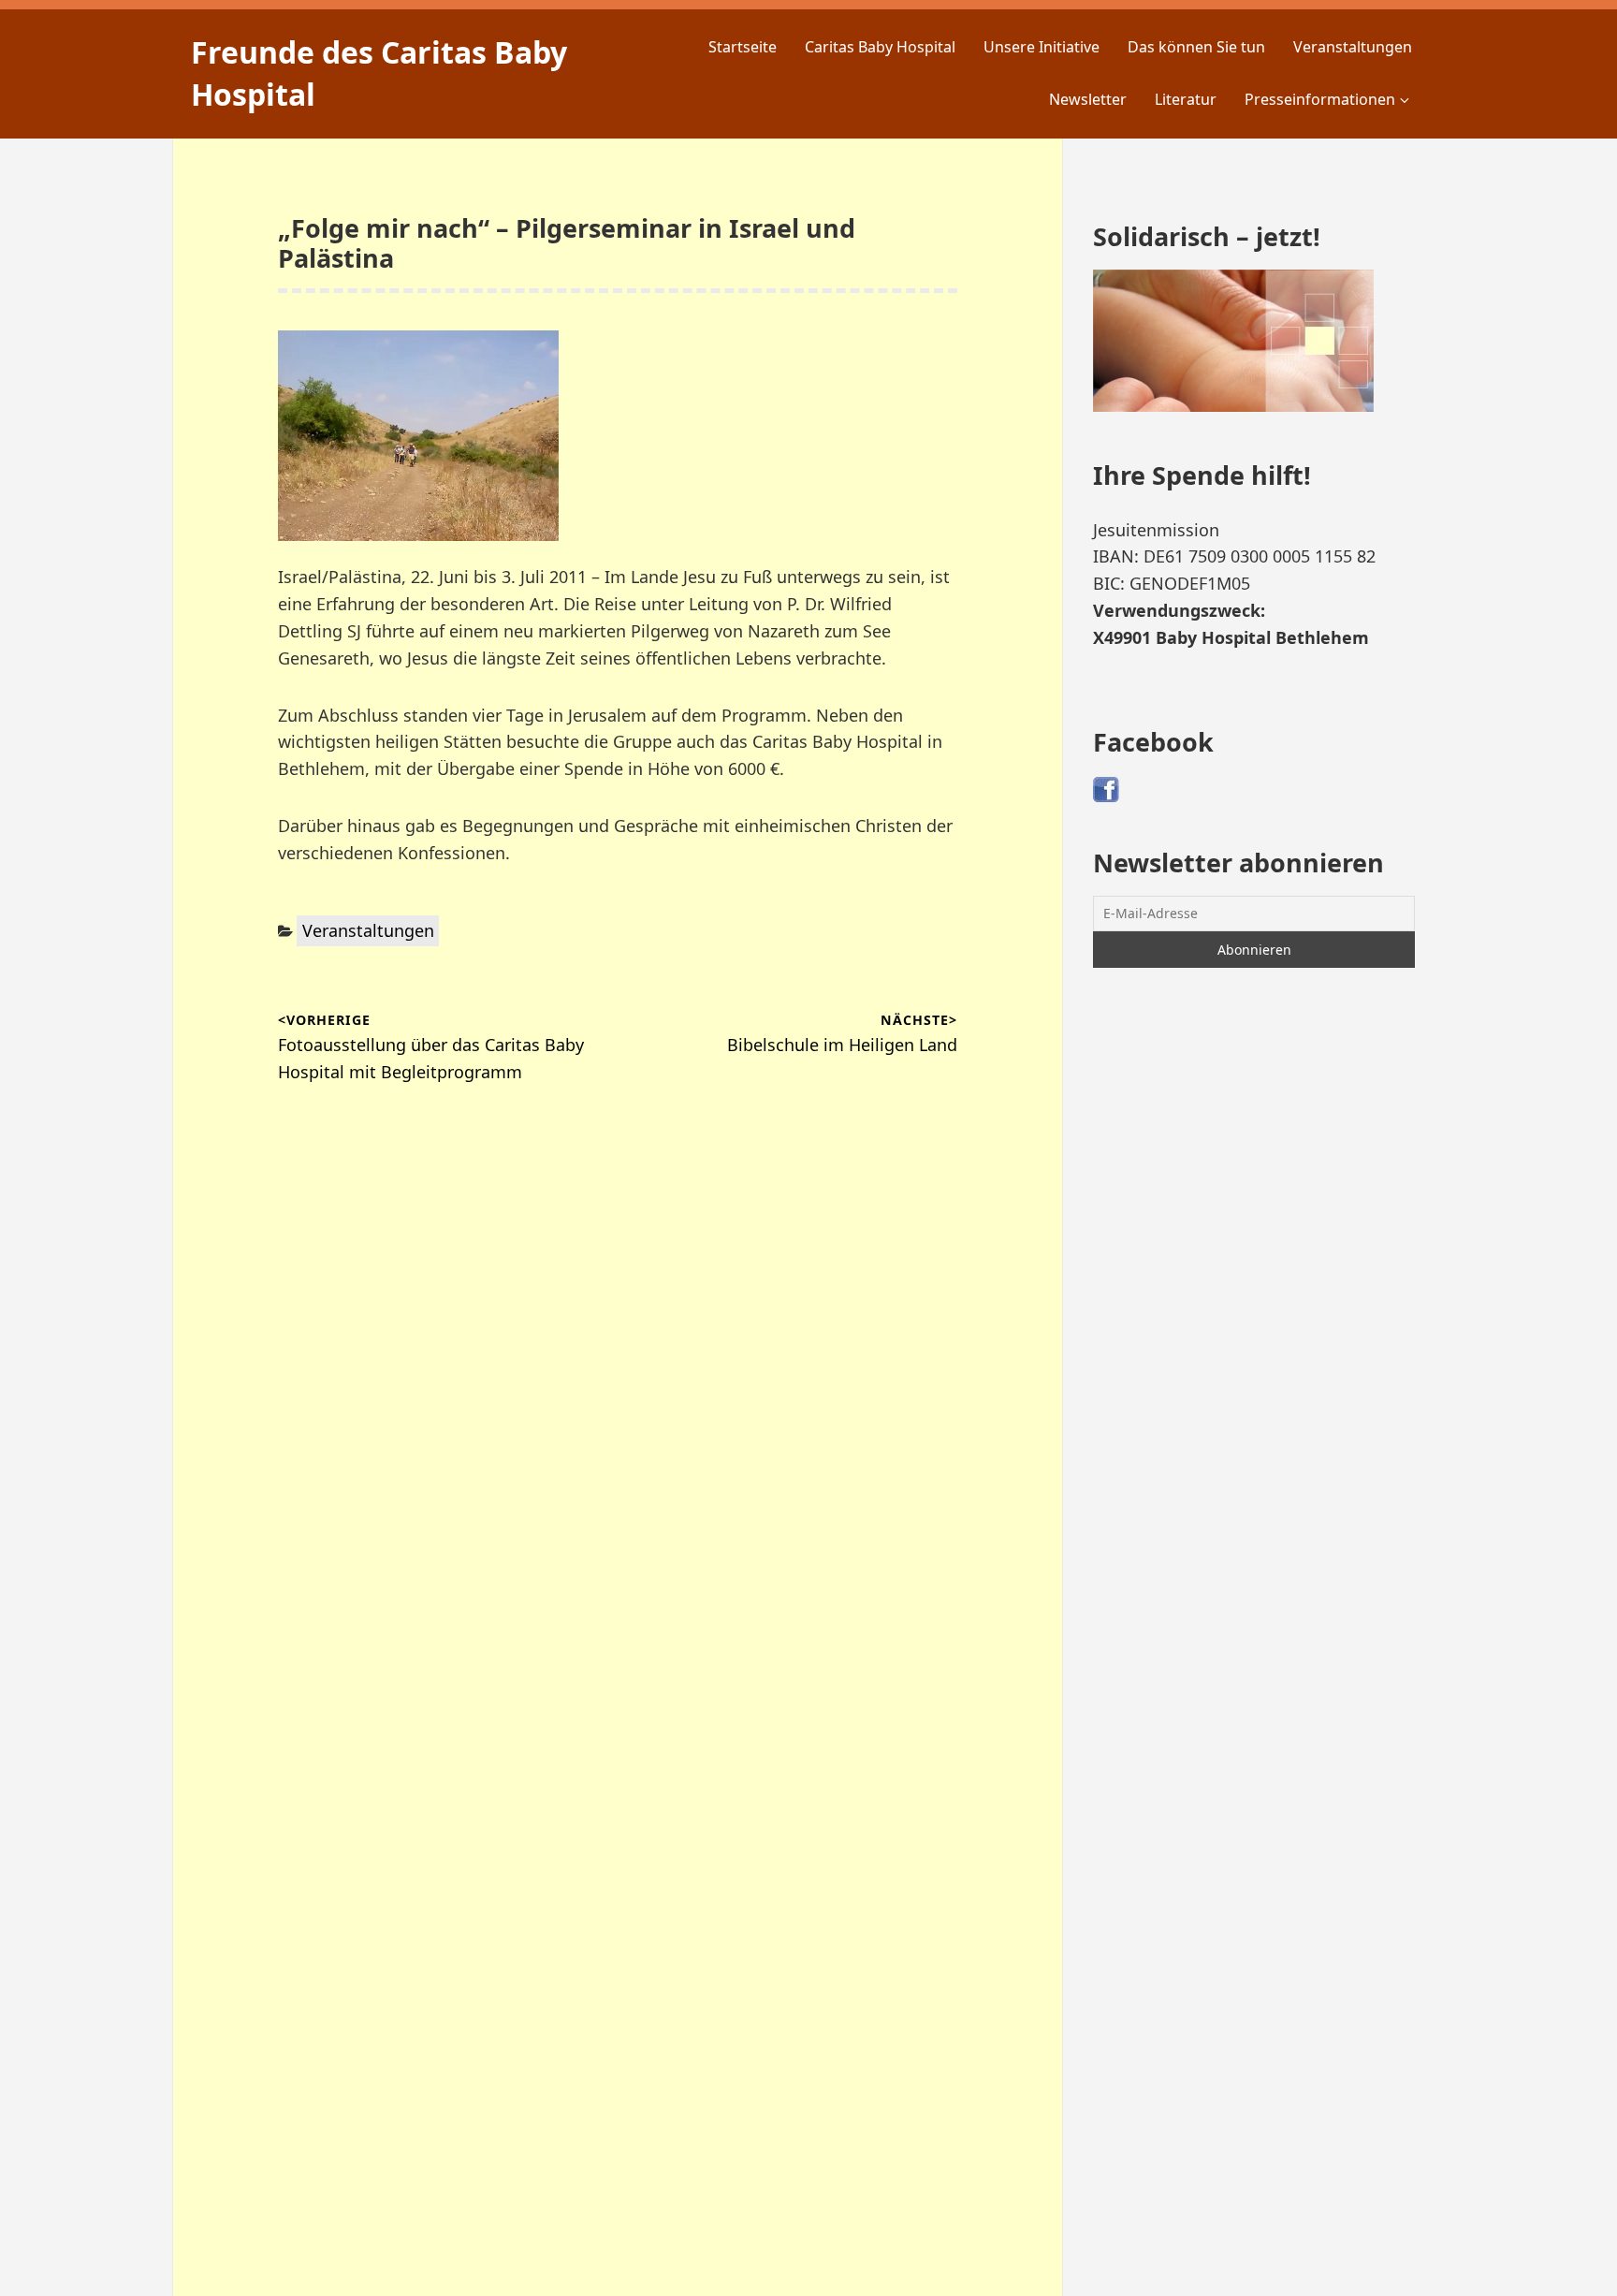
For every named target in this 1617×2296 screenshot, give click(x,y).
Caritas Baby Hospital (880, 47)
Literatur (1186, 99)
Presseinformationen (1320, 99)
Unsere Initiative (1042, 47)
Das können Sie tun (1196, 47)
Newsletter (1088, 99)
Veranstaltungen (1353, 47)
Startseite (743, 47)
